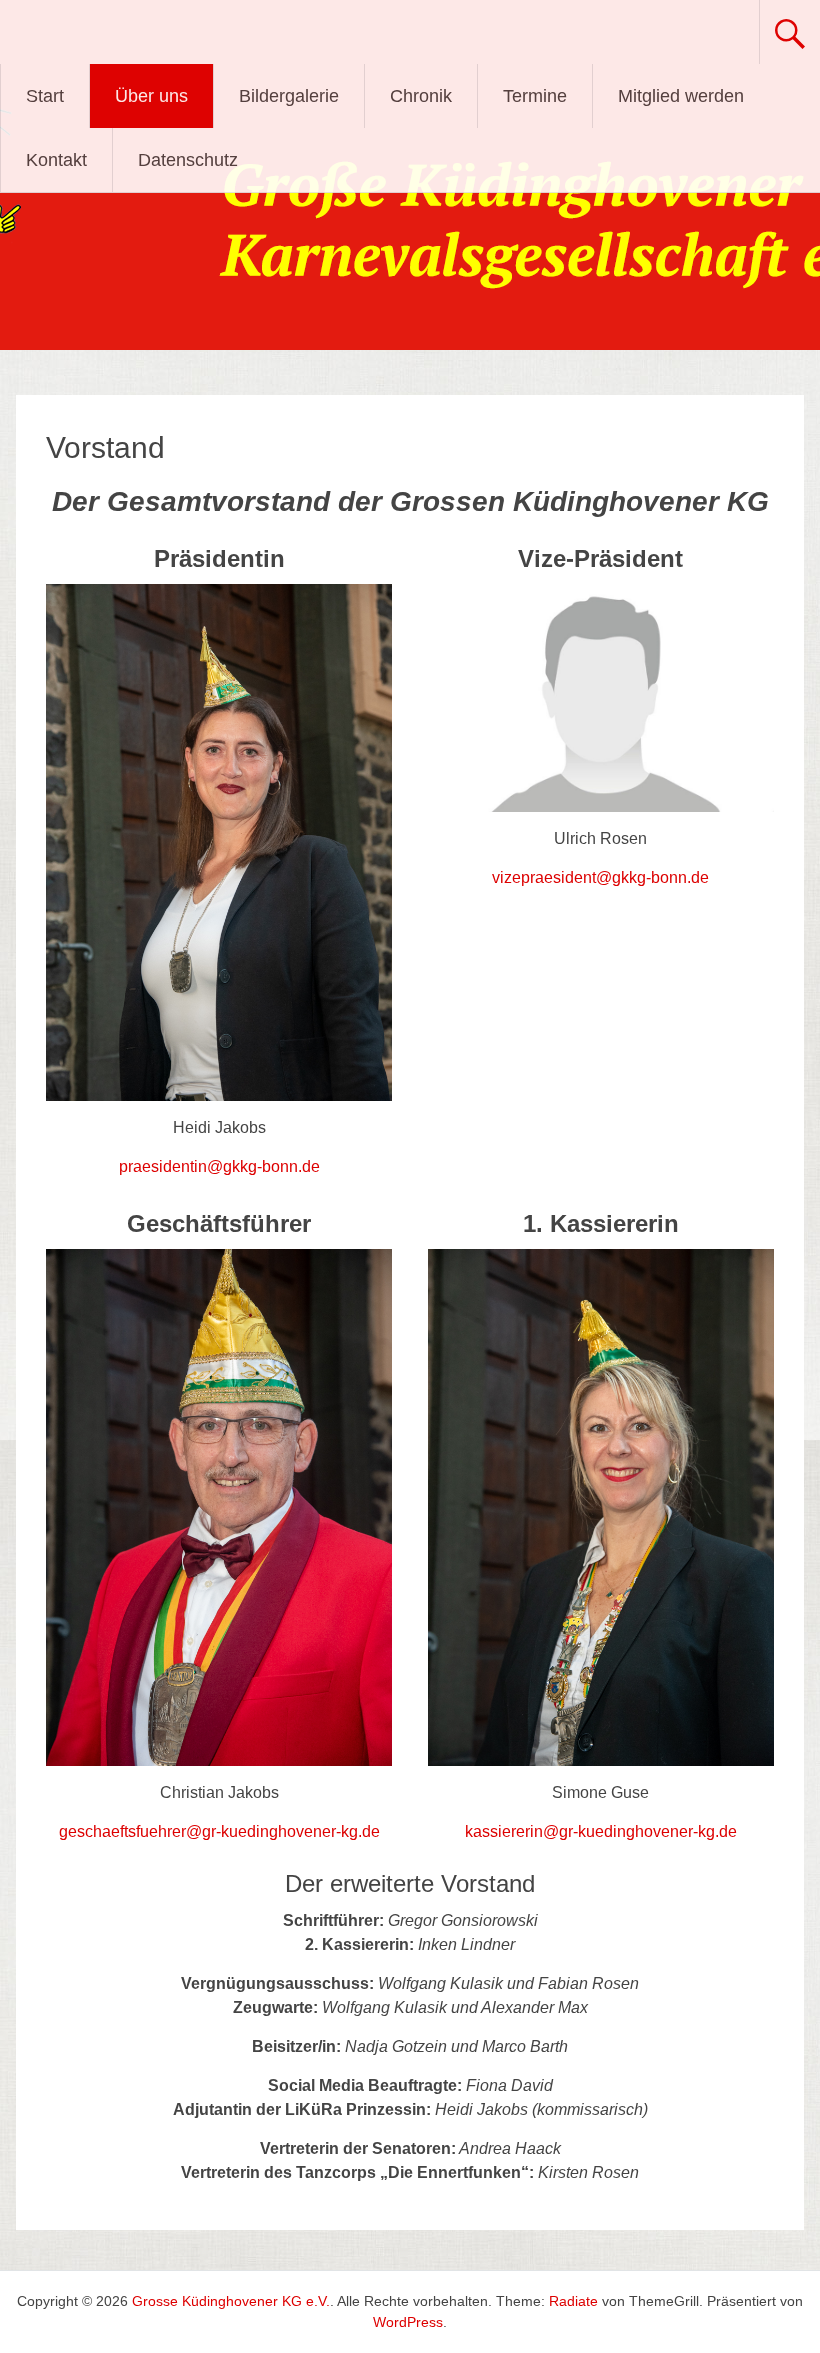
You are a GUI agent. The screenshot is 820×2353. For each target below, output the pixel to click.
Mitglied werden (681, 96)
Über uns (151, 96)
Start (45, 96)
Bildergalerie (289, 96)
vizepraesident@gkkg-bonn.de (600, 877)
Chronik (421, 96)
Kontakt (56, 160)
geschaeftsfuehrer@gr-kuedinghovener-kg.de (219, 1831)
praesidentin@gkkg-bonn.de (219, 1166)
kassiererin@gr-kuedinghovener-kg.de (601, 1831)
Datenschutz (188, 160)
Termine (535, 96)
